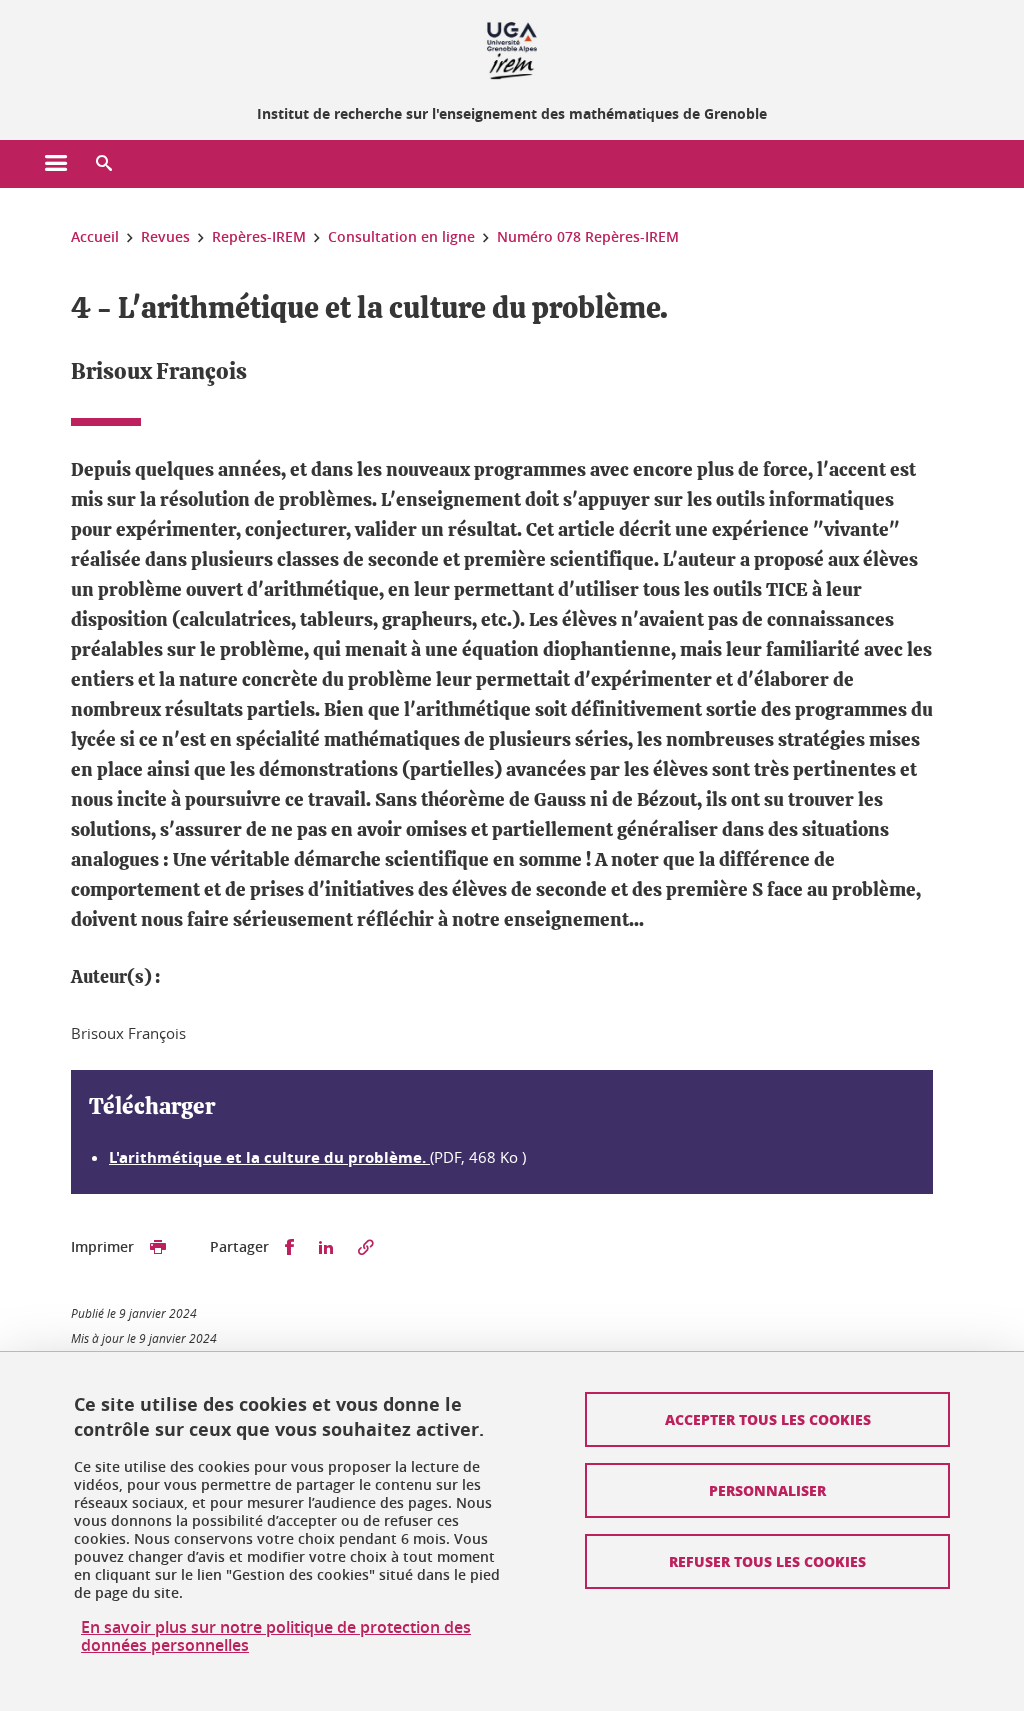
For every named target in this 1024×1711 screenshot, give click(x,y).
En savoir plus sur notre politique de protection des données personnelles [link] (276, 1636)
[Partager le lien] (366, 1247)
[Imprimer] (158, 1247)
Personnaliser (767, 1490)
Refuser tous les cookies (767, 1561)
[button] (104, 164)
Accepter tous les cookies (768, 1419)
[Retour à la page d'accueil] (512, 48)
